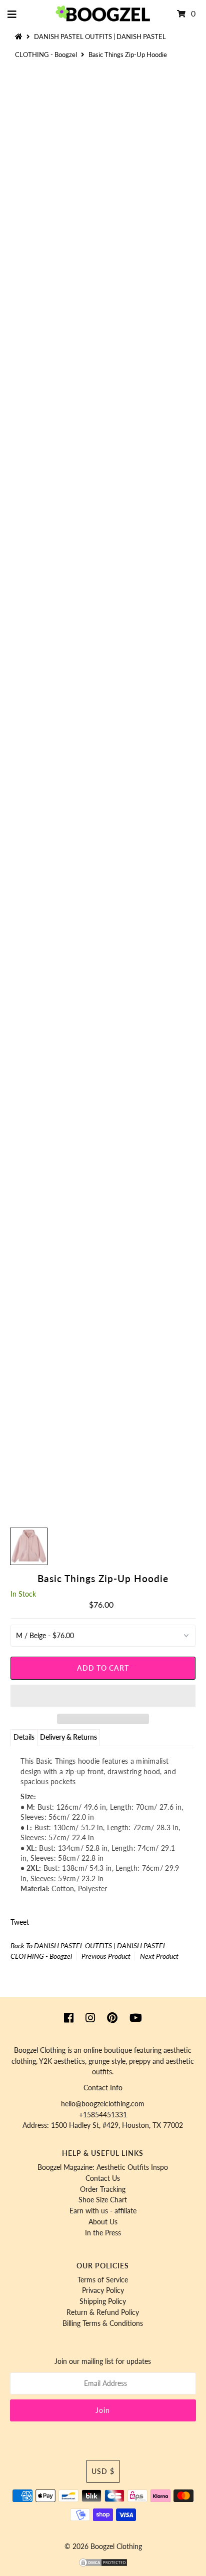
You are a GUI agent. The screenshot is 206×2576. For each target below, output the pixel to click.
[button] (103, 1696)
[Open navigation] (12, 14)
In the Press (103, 2233)
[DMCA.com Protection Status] (103, 2565)
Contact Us (103, 2178)
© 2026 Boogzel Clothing (103, 2546)
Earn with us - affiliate (103, 2211)
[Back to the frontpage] (20, 37)
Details (24, 1737)
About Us (103, 2222)
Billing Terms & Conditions (103, 2323)
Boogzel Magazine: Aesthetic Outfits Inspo (103, 2167)
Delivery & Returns (68, 1737)
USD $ (103, 2471)
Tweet (20, 1922)
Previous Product (106, 1956)
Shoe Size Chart (103, 2200)
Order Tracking (103, 2189)
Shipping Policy (103, 2301)
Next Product (159, 1956)
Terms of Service (103, 2280)
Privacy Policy (103, 2290)
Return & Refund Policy (103, 2312)
